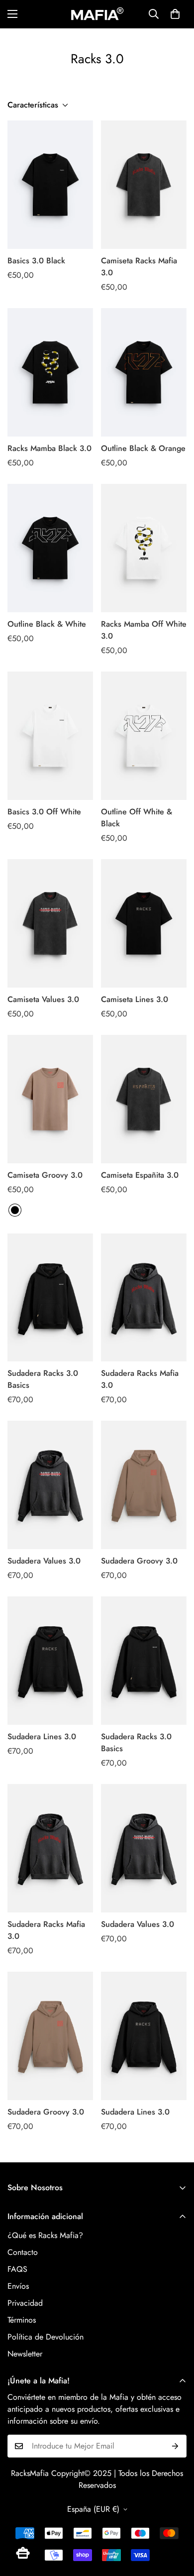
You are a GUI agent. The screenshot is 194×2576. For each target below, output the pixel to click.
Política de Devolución (46, 2337)
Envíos (18, 2286)
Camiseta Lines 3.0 (135, 999)
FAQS (17, 2269)
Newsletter (25, 2354)
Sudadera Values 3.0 (44, 1561)
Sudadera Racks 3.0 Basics (43, 1379)
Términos (22, 2320)
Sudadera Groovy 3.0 (139, 1561)
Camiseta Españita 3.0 (140, 1175)
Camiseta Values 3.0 (43, 999)
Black (15, 1210)
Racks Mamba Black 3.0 (49, 448)
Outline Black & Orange (143, 448)
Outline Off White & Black (137, 818)
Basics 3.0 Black (36, 261)
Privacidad (25, 2303)
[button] (175, 14)
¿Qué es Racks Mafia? (45, 2235)
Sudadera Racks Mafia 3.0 (140, 1379)
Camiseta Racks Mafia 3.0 (139, 267)
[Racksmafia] (97, 14)
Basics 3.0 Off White (44, 812)
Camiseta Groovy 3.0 (45, 1175)
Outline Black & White (47, 624)
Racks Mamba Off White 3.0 (144, 630)
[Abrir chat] (23, 2553)
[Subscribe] (175, 2446)
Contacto (23, 2252)
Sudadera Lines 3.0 (42, 1736)
